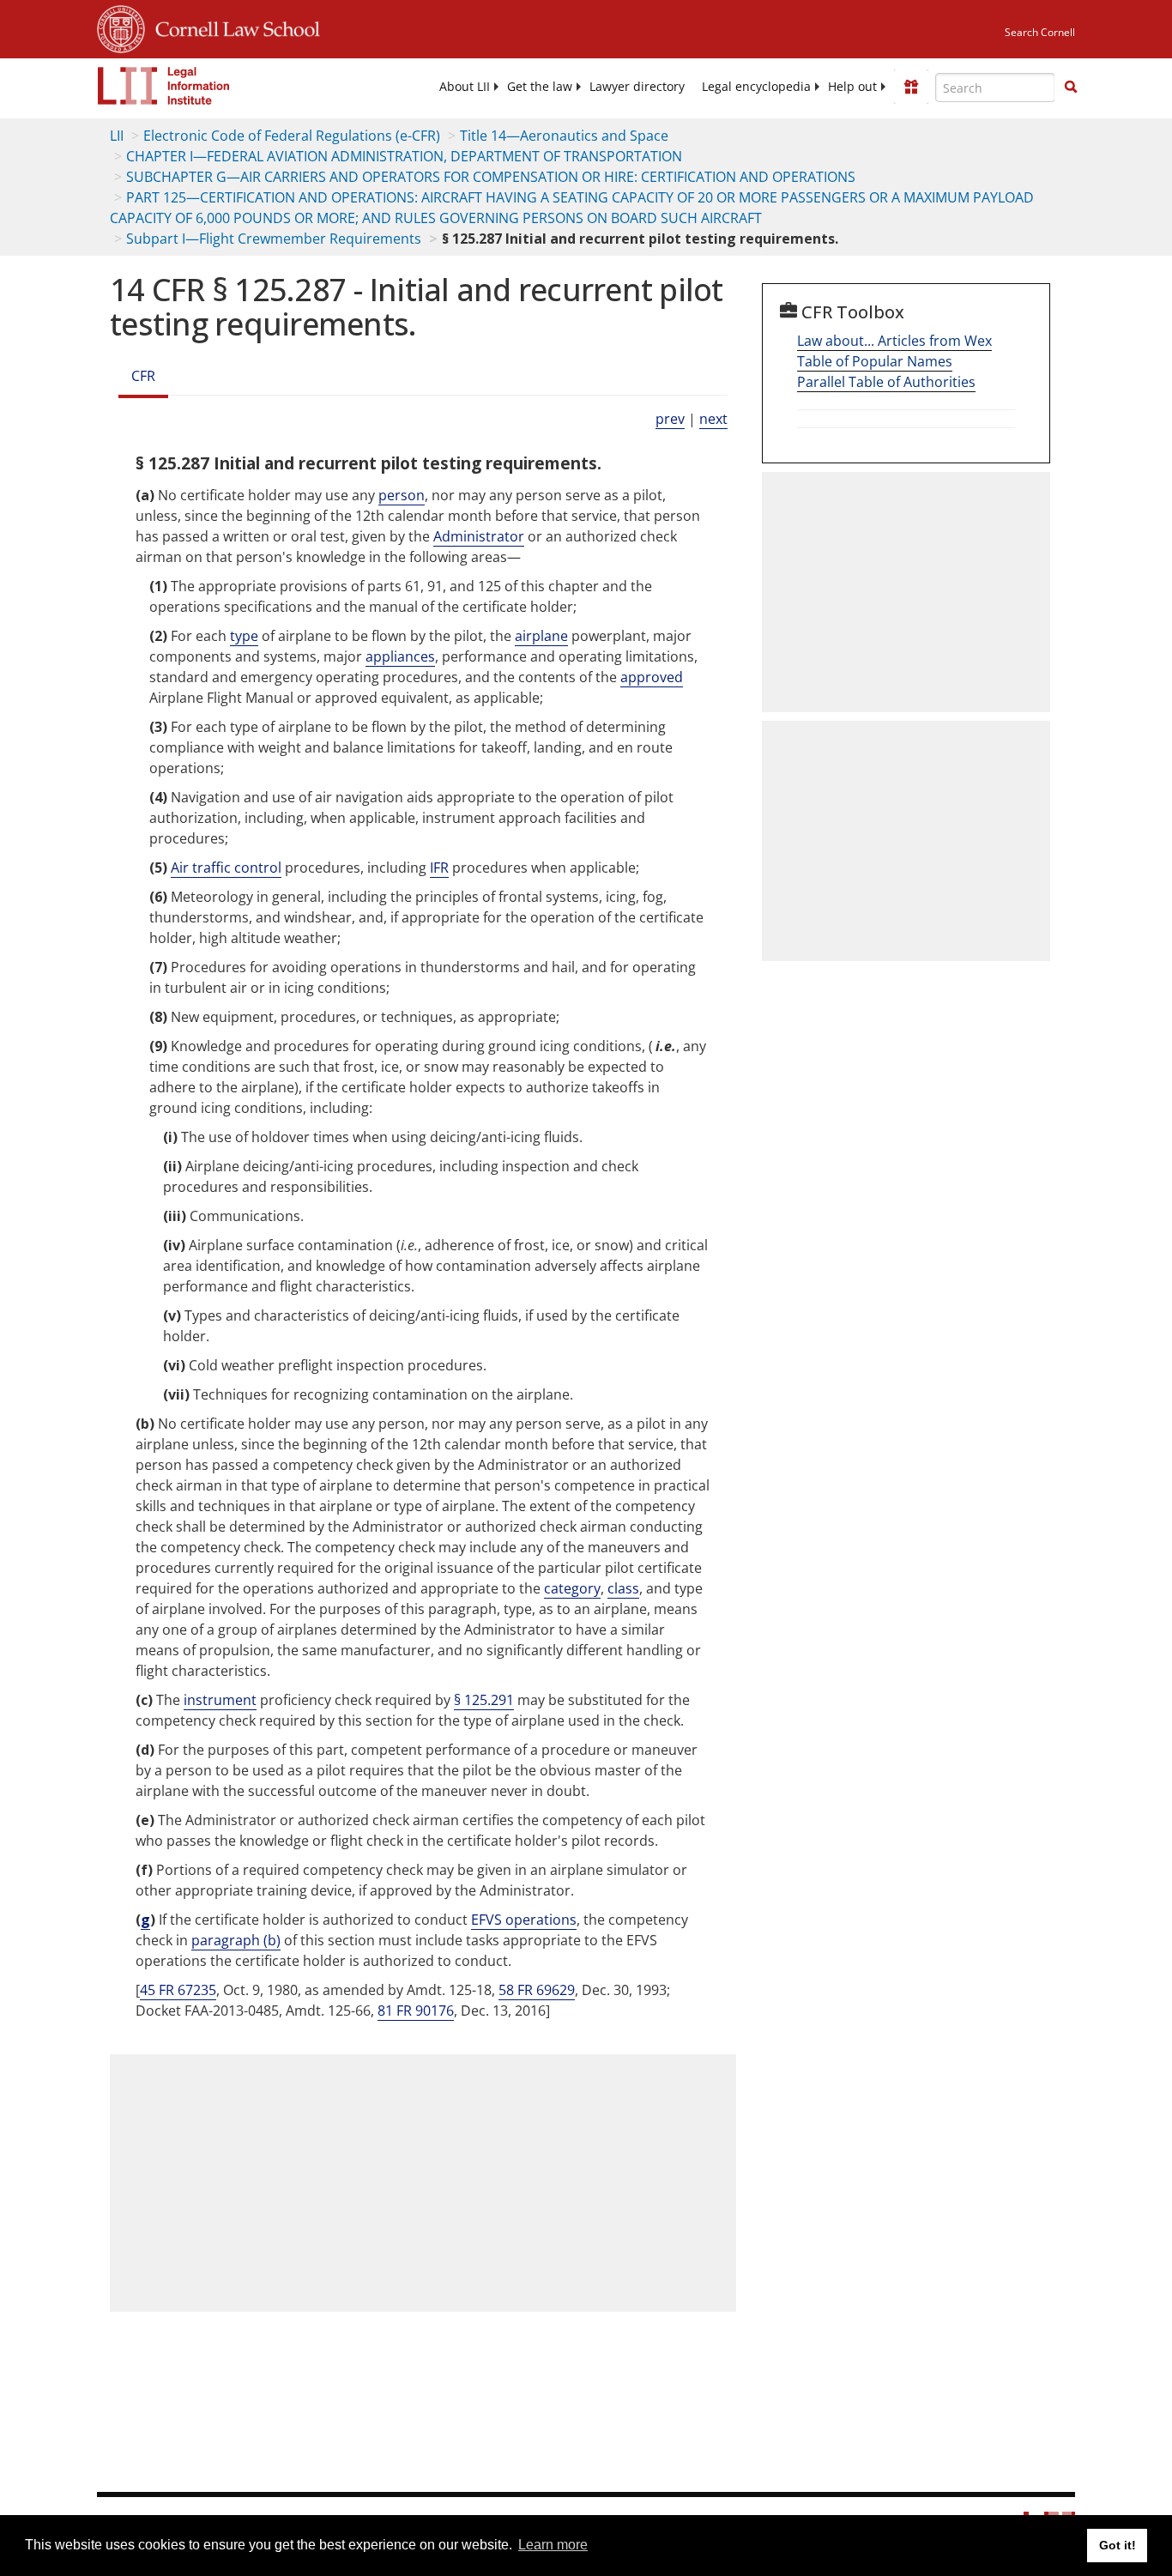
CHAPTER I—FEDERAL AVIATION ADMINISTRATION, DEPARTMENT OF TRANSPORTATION (404, 156)
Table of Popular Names (875, 361)
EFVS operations (524, 1920)
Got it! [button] (1118, 2545)
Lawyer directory (637, 87)
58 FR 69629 (537, 1990)
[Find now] (1071, 88)
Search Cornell (1040, 32)
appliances (400, 656)
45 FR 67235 (178, 1990)
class (623, 1588)
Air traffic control (226, 868)
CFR (143, 376)
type (244, 636)
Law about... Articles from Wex (894, 341)
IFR (439, 868)
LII (117, 136)
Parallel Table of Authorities (886, 382)
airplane (541, 636)
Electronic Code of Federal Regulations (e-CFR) (292, 136)
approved (652, 677)
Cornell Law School (233, 27)
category (572, 1588)
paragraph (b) (236, 1940)
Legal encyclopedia (756, 87)
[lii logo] (164, 86)
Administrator (479, 536)
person (402, 495)
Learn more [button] (553, 2545)
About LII (465, 87)
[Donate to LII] (911, 87)
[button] (1071, 87)
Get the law (540, 87)
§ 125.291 (484, 1700)
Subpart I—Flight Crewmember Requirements (274, 239)
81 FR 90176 (416, 2011)
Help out (852, 87)
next (713, 419)
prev (670, 419)
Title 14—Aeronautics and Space (564, 136)
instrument (220, 1700)
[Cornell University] (121, 27)
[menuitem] (465, 87)
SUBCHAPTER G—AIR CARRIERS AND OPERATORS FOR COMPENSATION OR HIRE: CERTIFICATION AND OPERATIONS (491, 177)
